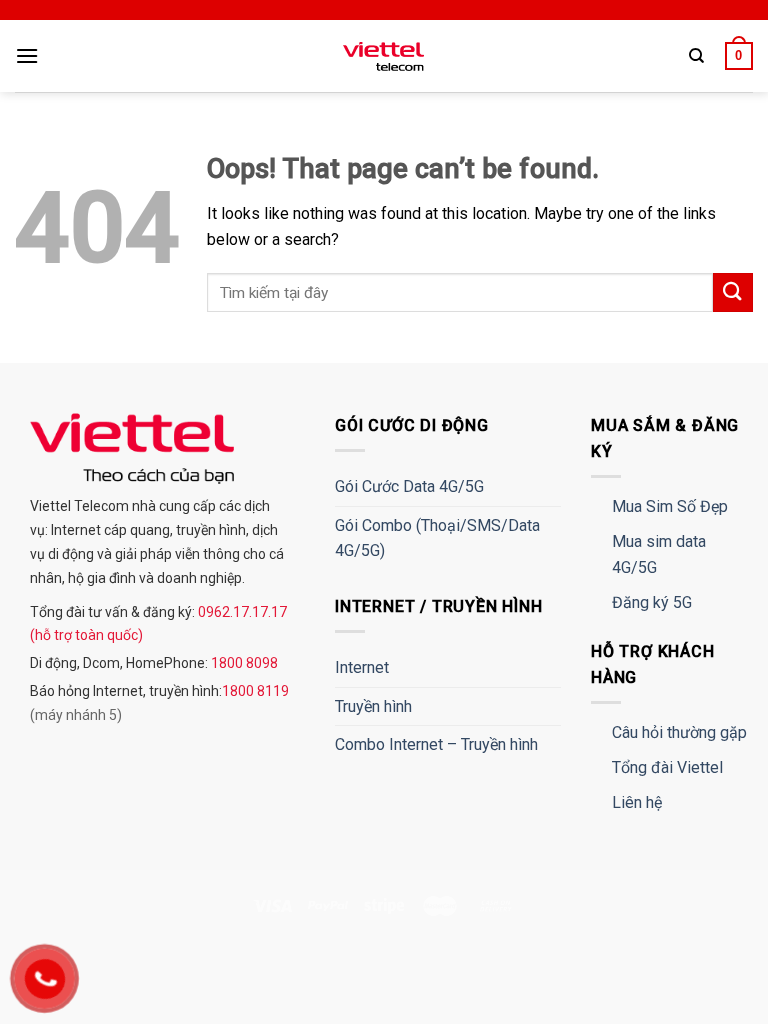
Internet (362, 667)
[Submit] (733, 292)
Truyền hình (373, 706)
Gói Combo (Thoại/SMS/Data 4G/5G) (437, 538)
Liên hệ (637, 802)
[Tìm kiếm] (696, 56)
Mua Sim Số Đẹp (670, 506)
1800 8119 (255, 691)
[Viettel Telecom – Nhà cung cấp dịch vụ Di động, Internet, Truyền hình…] (384, 56)
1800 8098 (243, 663)
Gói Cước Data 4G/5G (409, 486)
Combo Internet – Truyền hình (436, 744)
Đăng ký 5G (652, 602)
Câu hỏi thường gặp (679, 732)
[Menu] (27, 55)
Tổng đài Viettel (667, 767)
